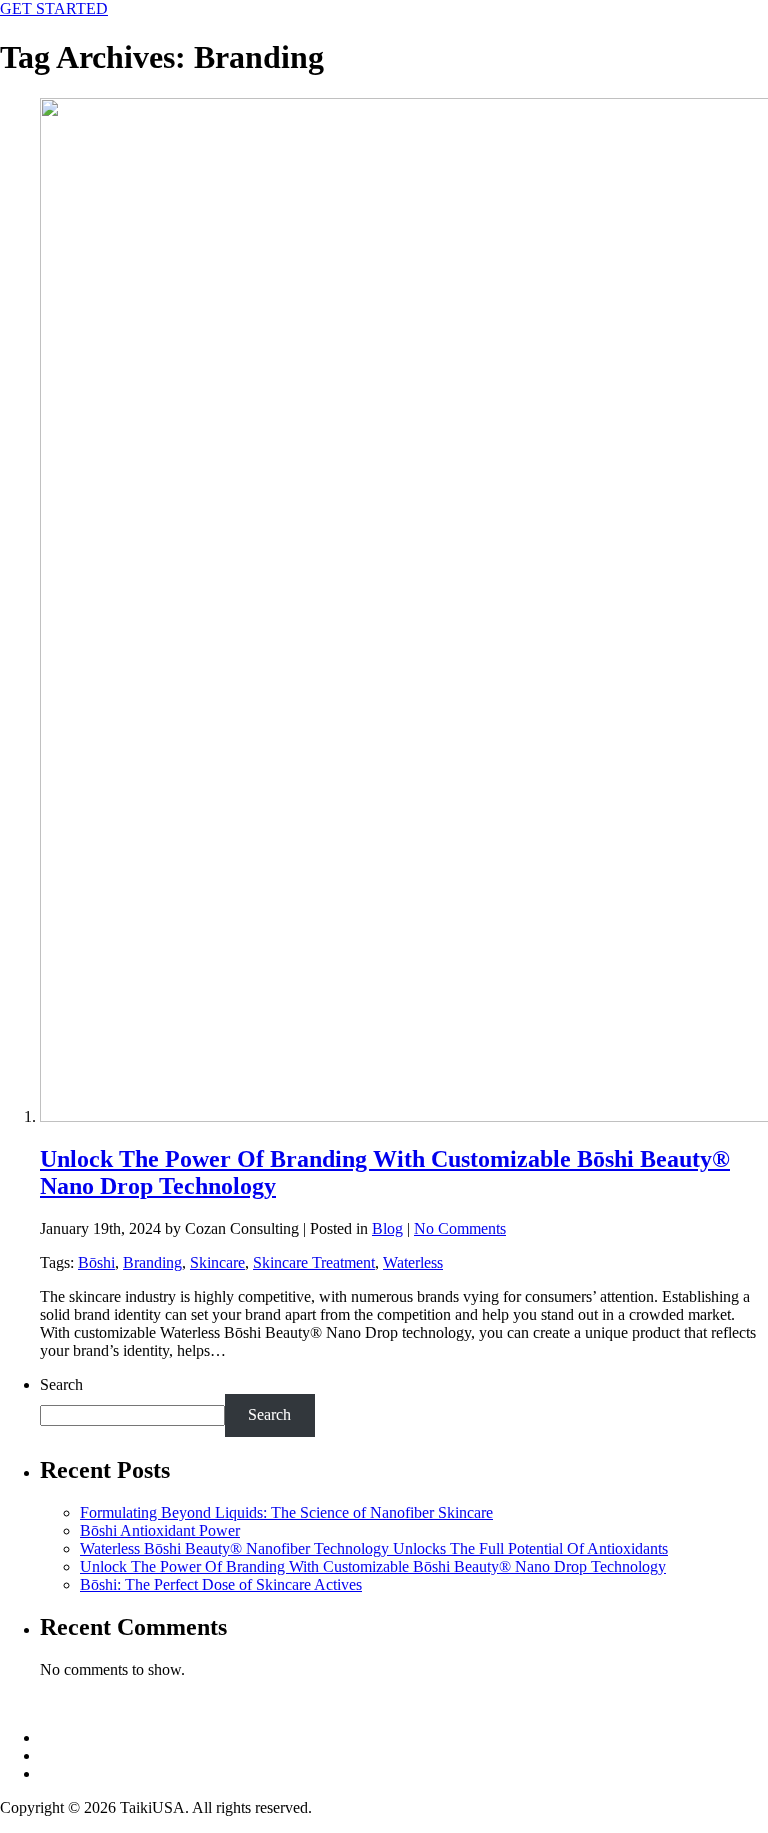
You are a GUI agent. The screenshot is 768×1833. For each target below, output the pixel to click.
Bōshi (96, 1262)
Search (61, 1384)
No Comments (460, 1228)
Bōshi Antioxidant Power (160, 1530)
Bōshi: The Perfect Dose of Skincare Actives (221, 1584)
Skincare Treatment (314, 1262)
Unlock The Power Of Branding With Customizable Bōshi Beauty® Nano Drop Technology (373, 1566)
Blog (387, 1228)
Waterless (413, 1262)
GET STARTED (54, 8)
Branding (152, 1262)
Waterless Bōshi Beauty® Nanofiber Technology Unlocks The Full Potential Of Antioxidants (374, 1548)
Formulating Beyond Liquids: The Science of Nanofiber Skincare (286, 1512)
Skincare (217, 1262)
